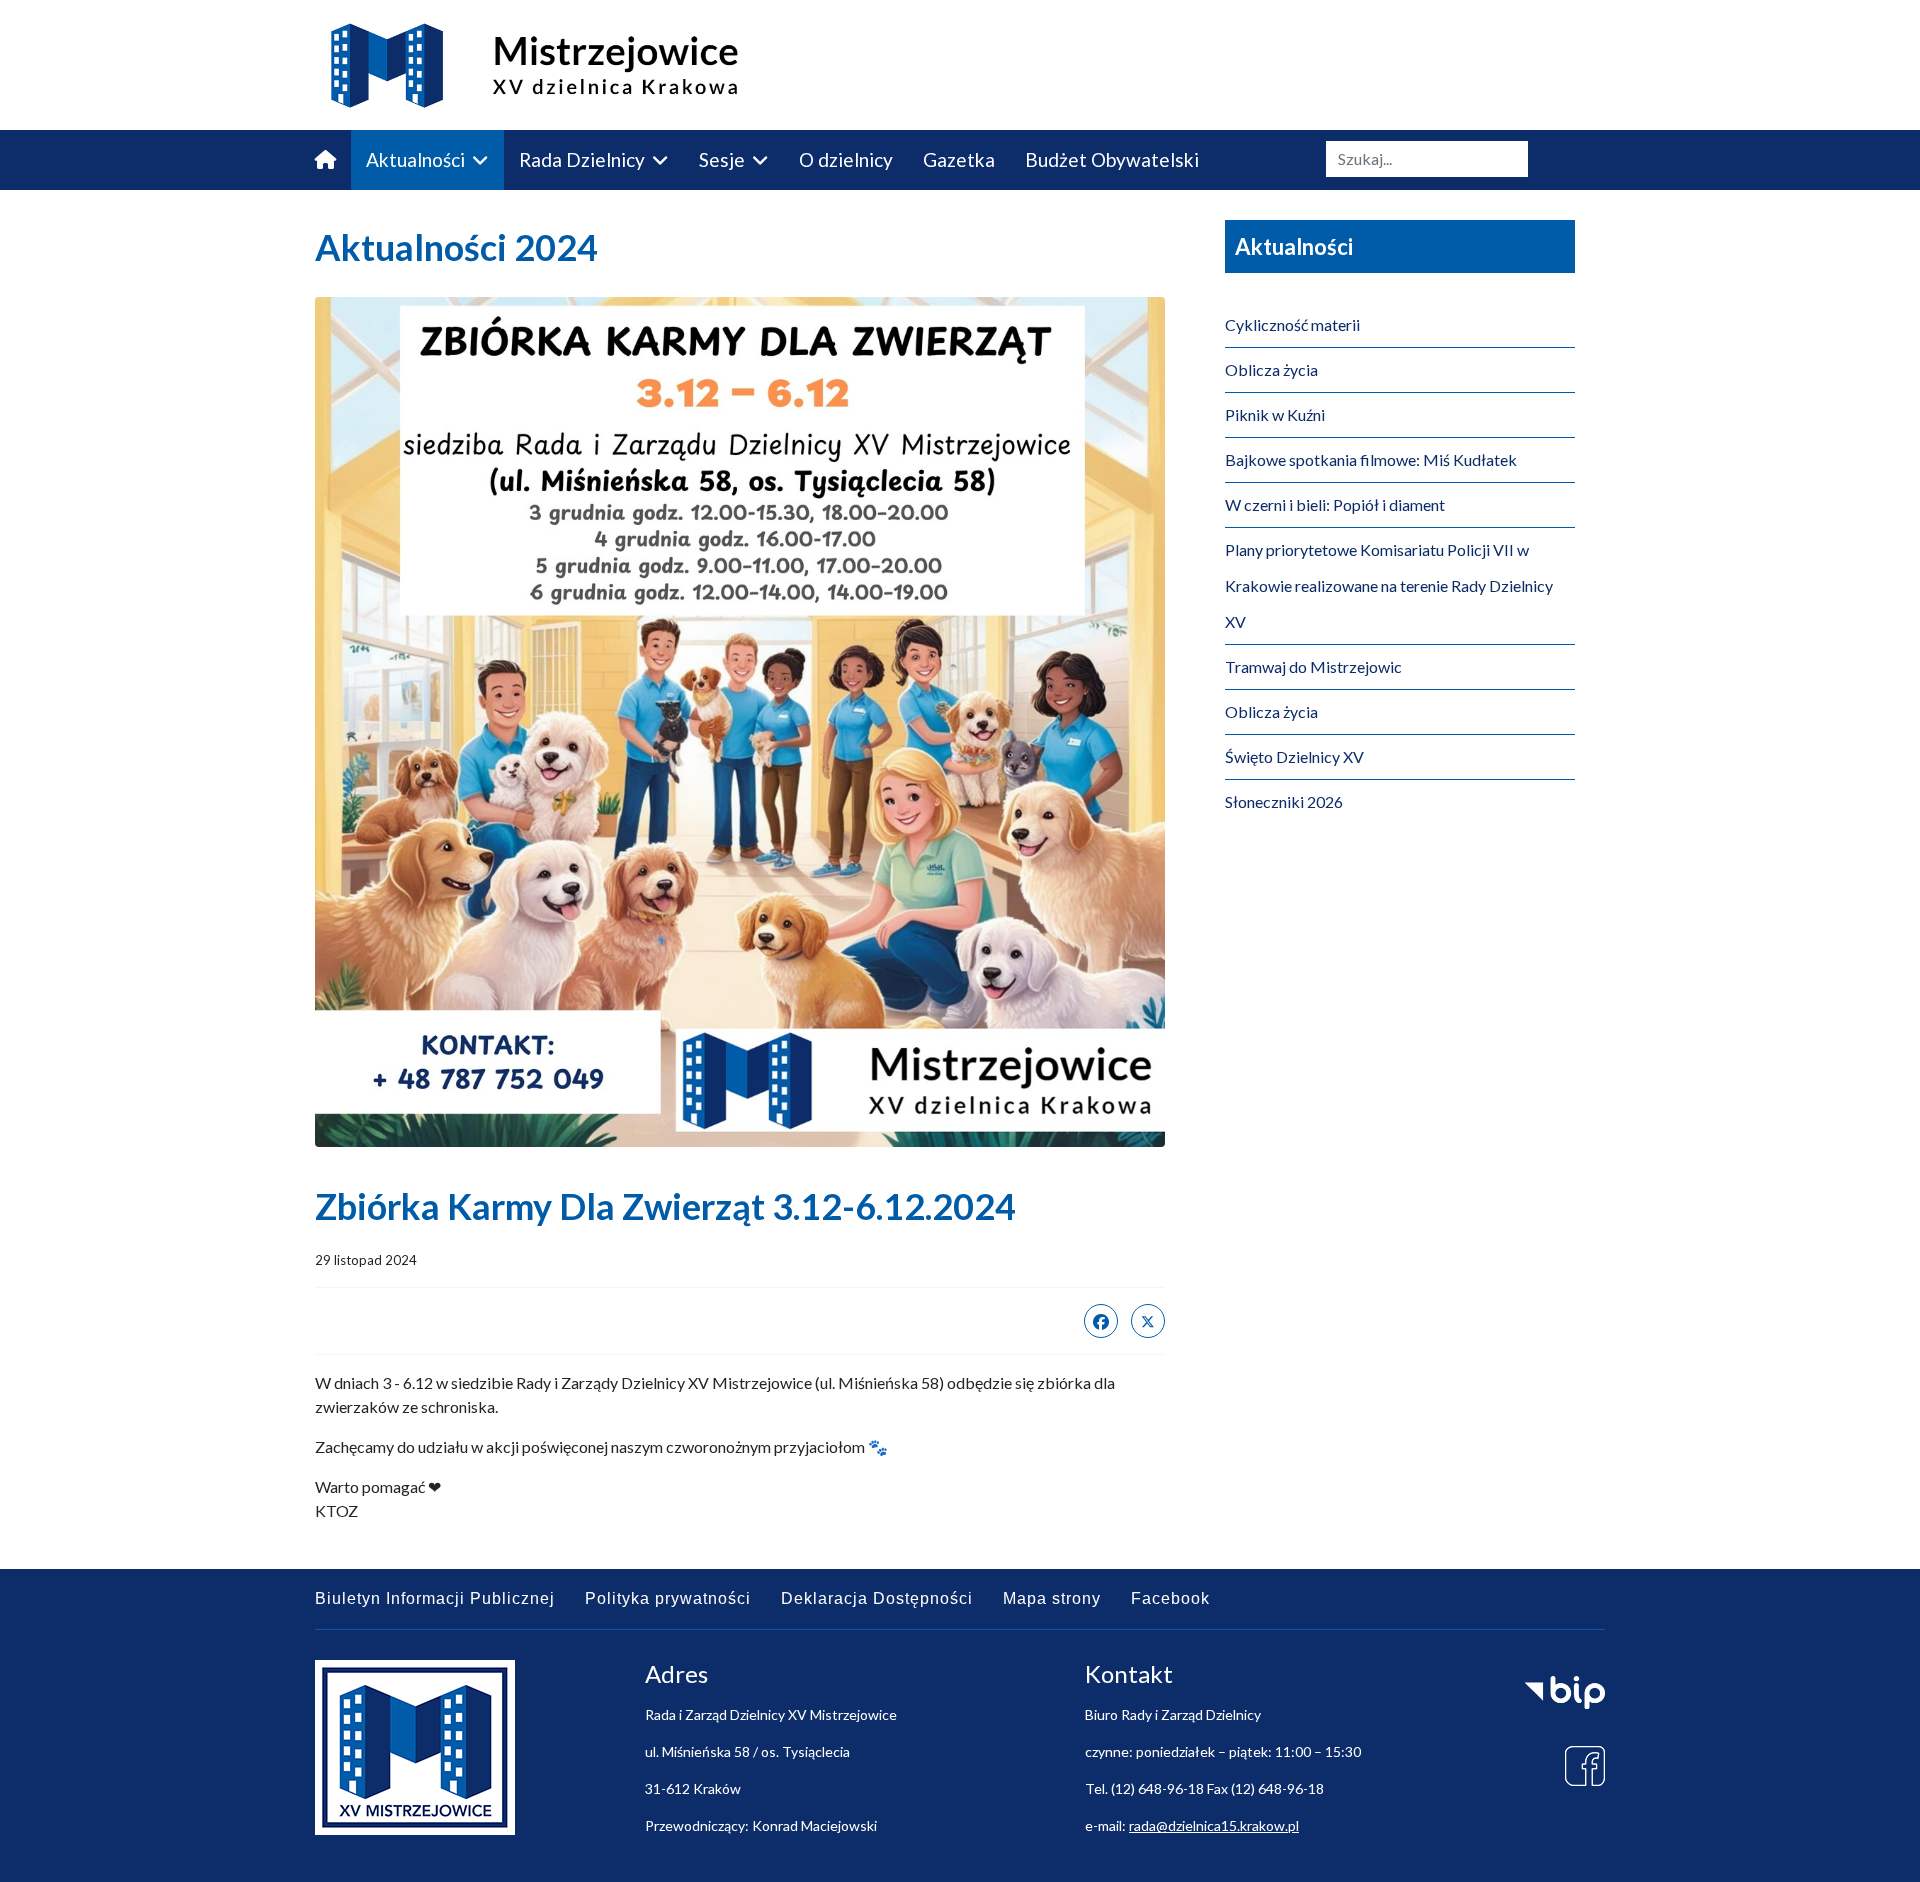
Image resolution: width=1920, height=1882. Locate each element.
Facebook (1170, 1598)
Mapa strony (1052, 1598)
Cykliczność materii (1292, 324)
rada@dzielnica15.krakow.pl (1214, 1825)
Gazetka (959, 159)
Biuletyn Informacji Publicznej (435, 1598)
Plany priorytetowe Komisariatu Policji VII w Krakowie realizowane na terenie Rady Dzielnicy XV (1389, 585)
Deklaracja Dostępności (877, 1598)
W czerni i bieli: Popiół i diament (1335, 504)
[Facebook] (1101, 1321)
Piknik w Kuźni (1275, 414)
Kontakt (349, 219)
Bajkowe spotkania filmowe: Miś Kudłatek (1371, 459)
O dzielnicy (846, 159)
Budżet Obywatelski (1112, 159)
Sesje (722, 159)
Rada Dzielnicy (582, 159)
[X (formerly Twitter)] (1148, 1321)
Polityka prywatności (668, 1598)
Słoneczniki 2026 (1284, 801)
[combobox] (1427, 159)
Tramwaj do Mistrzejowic (1313, 666)
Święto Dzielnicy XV (1294, 756)
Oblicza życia (1271, 369)
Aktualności (415, 159)
